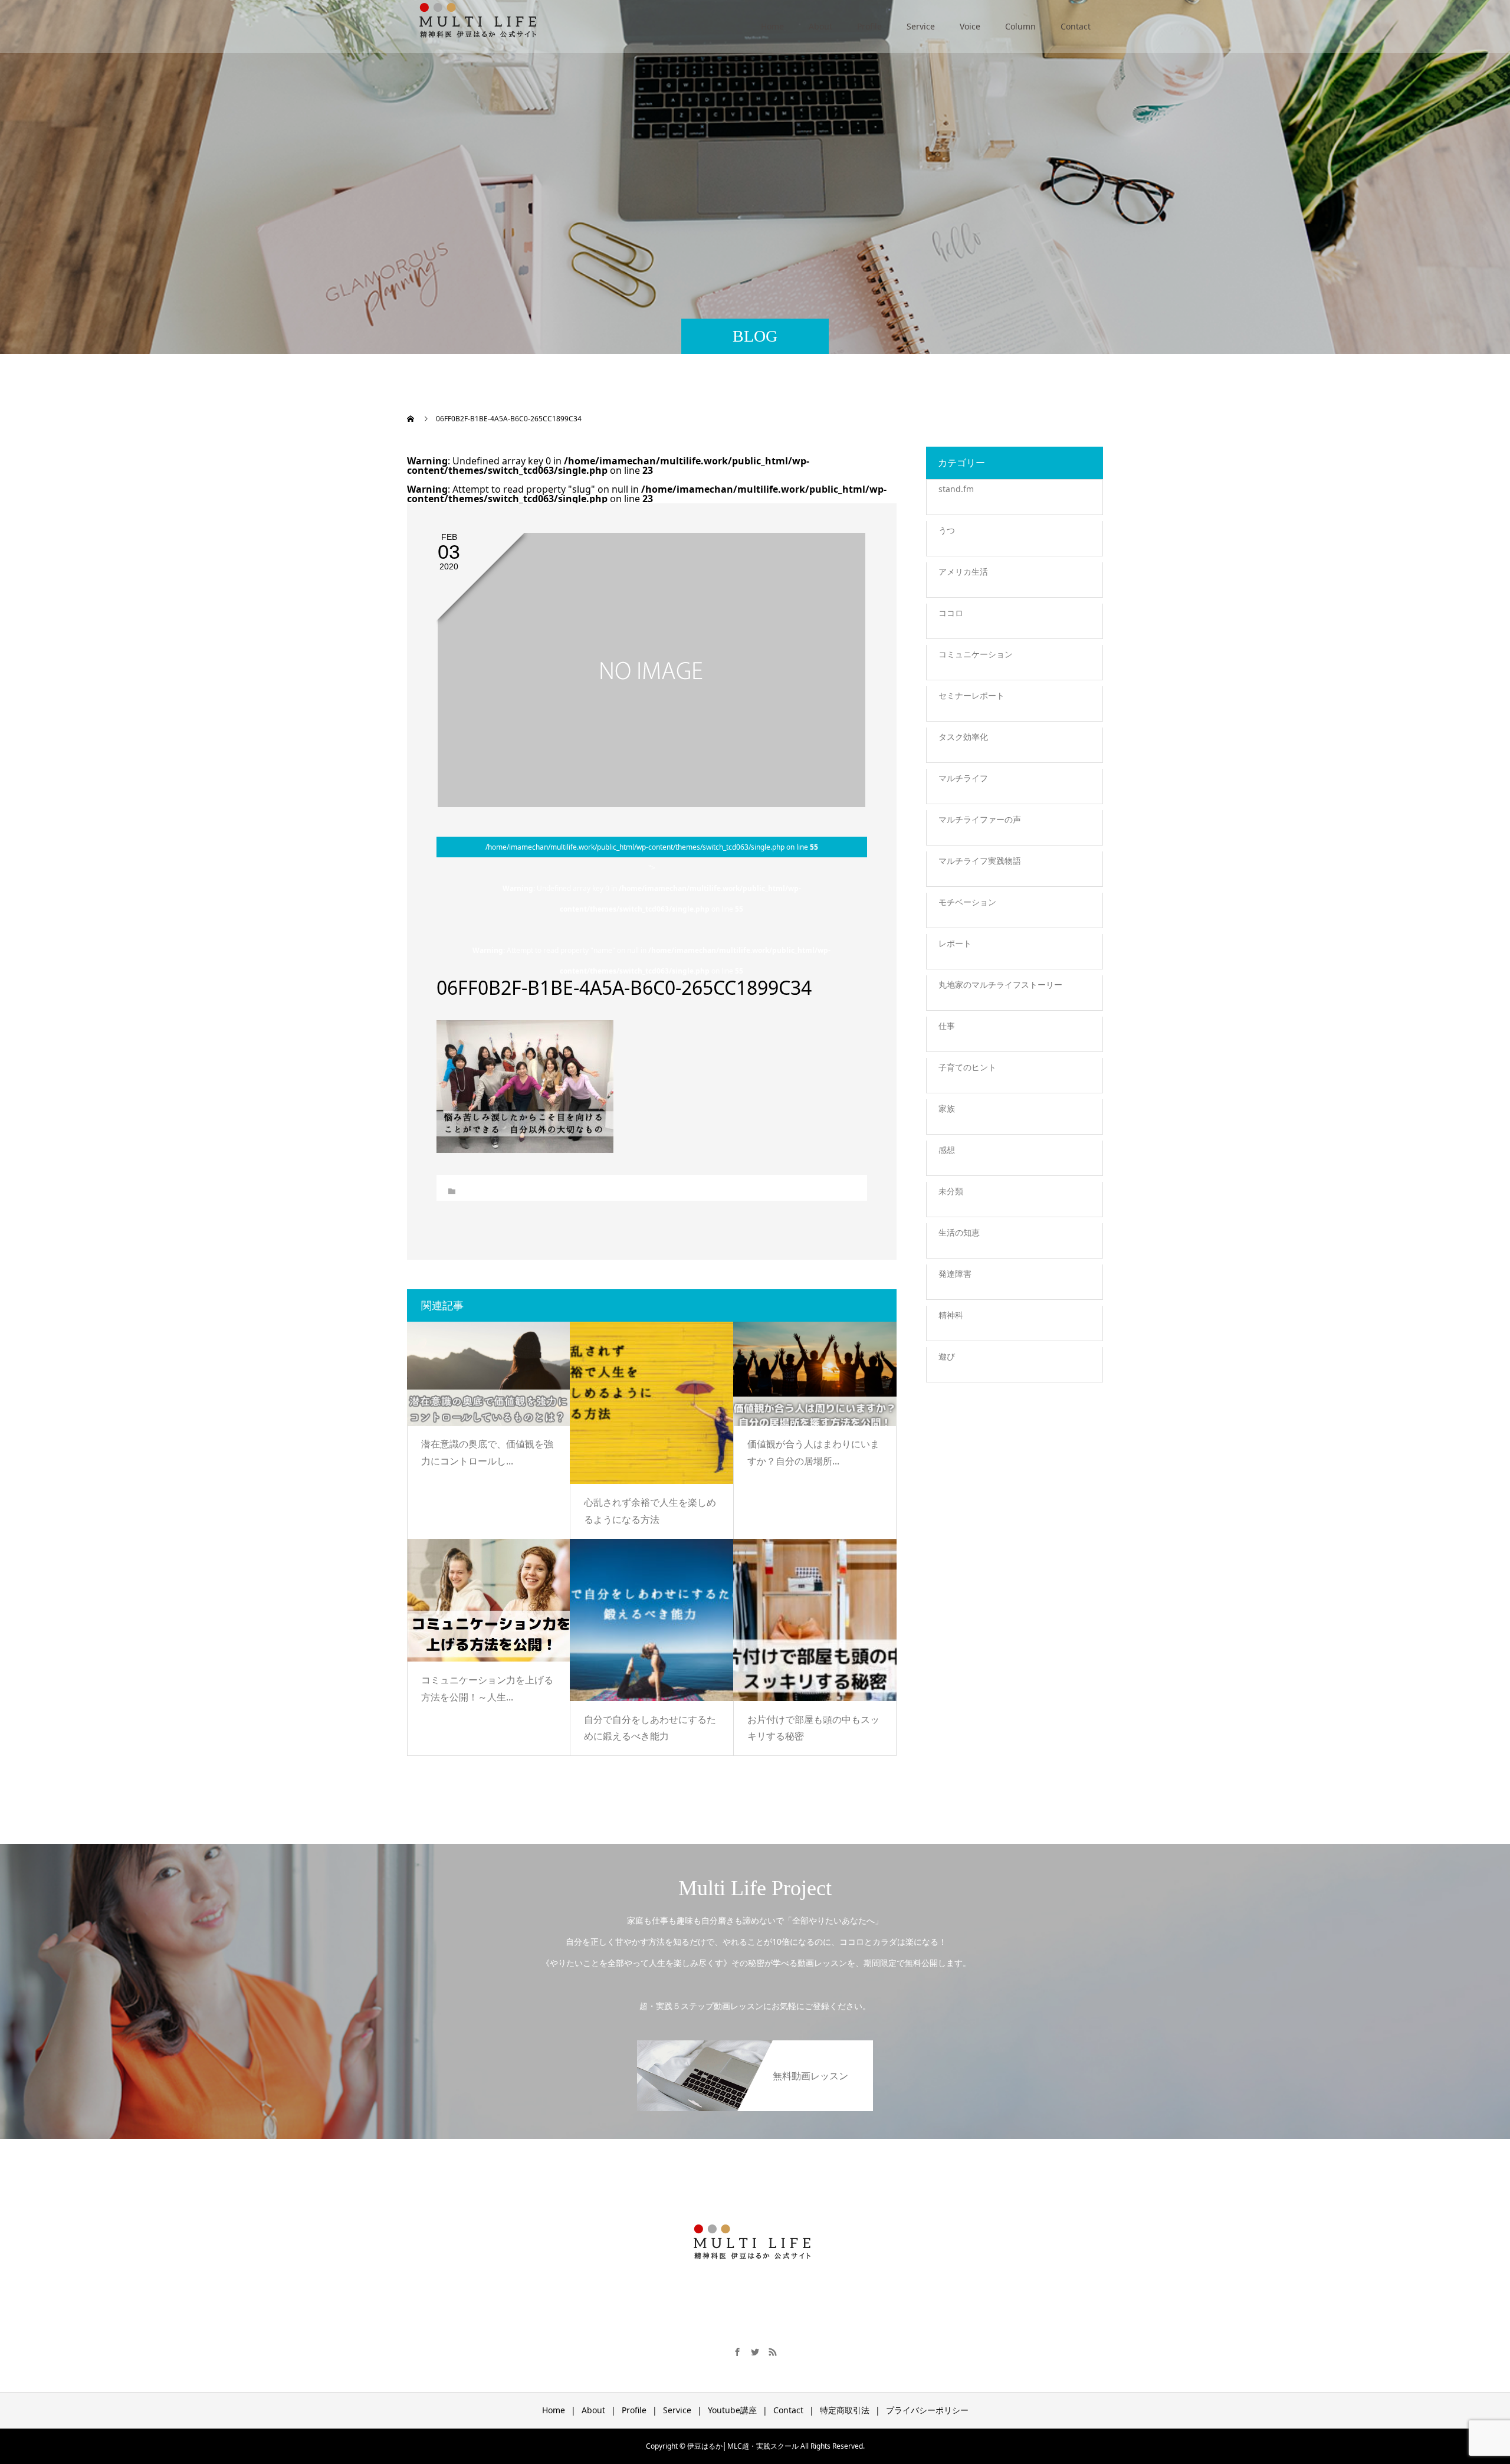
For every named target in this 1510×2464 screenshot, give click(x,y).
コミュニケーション (976, 654)
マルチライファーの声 (980, 819)
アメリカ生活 (963, 571)
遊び (947, 1356)
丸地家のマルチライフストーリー (1000, 984)
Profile (869, 26)
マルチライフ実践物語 (980, 861)
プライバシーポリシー (927, 2410)
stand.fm (956, 489)
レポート (955, 943)
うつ (947, 530)
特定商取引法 (845, 2410)
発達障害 (955, 1274)
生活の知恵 (959, 1232)
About (820, 26)
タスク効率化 (963, 737)
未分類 (951, 1191)
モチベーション (967, 902)
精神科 (951, 1315)
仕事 (947, 1026)
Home (772, 26)
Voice (970, 26)
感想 (947, 1150)
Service (921, 26)
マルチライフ (963, 778)
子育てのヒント (967, 1067)
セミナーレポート (971, 695)
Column (1020, 26)
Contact (1076, 26)
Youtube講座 (732, 2410)
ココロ (951, 613)
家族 (947, 1108)
